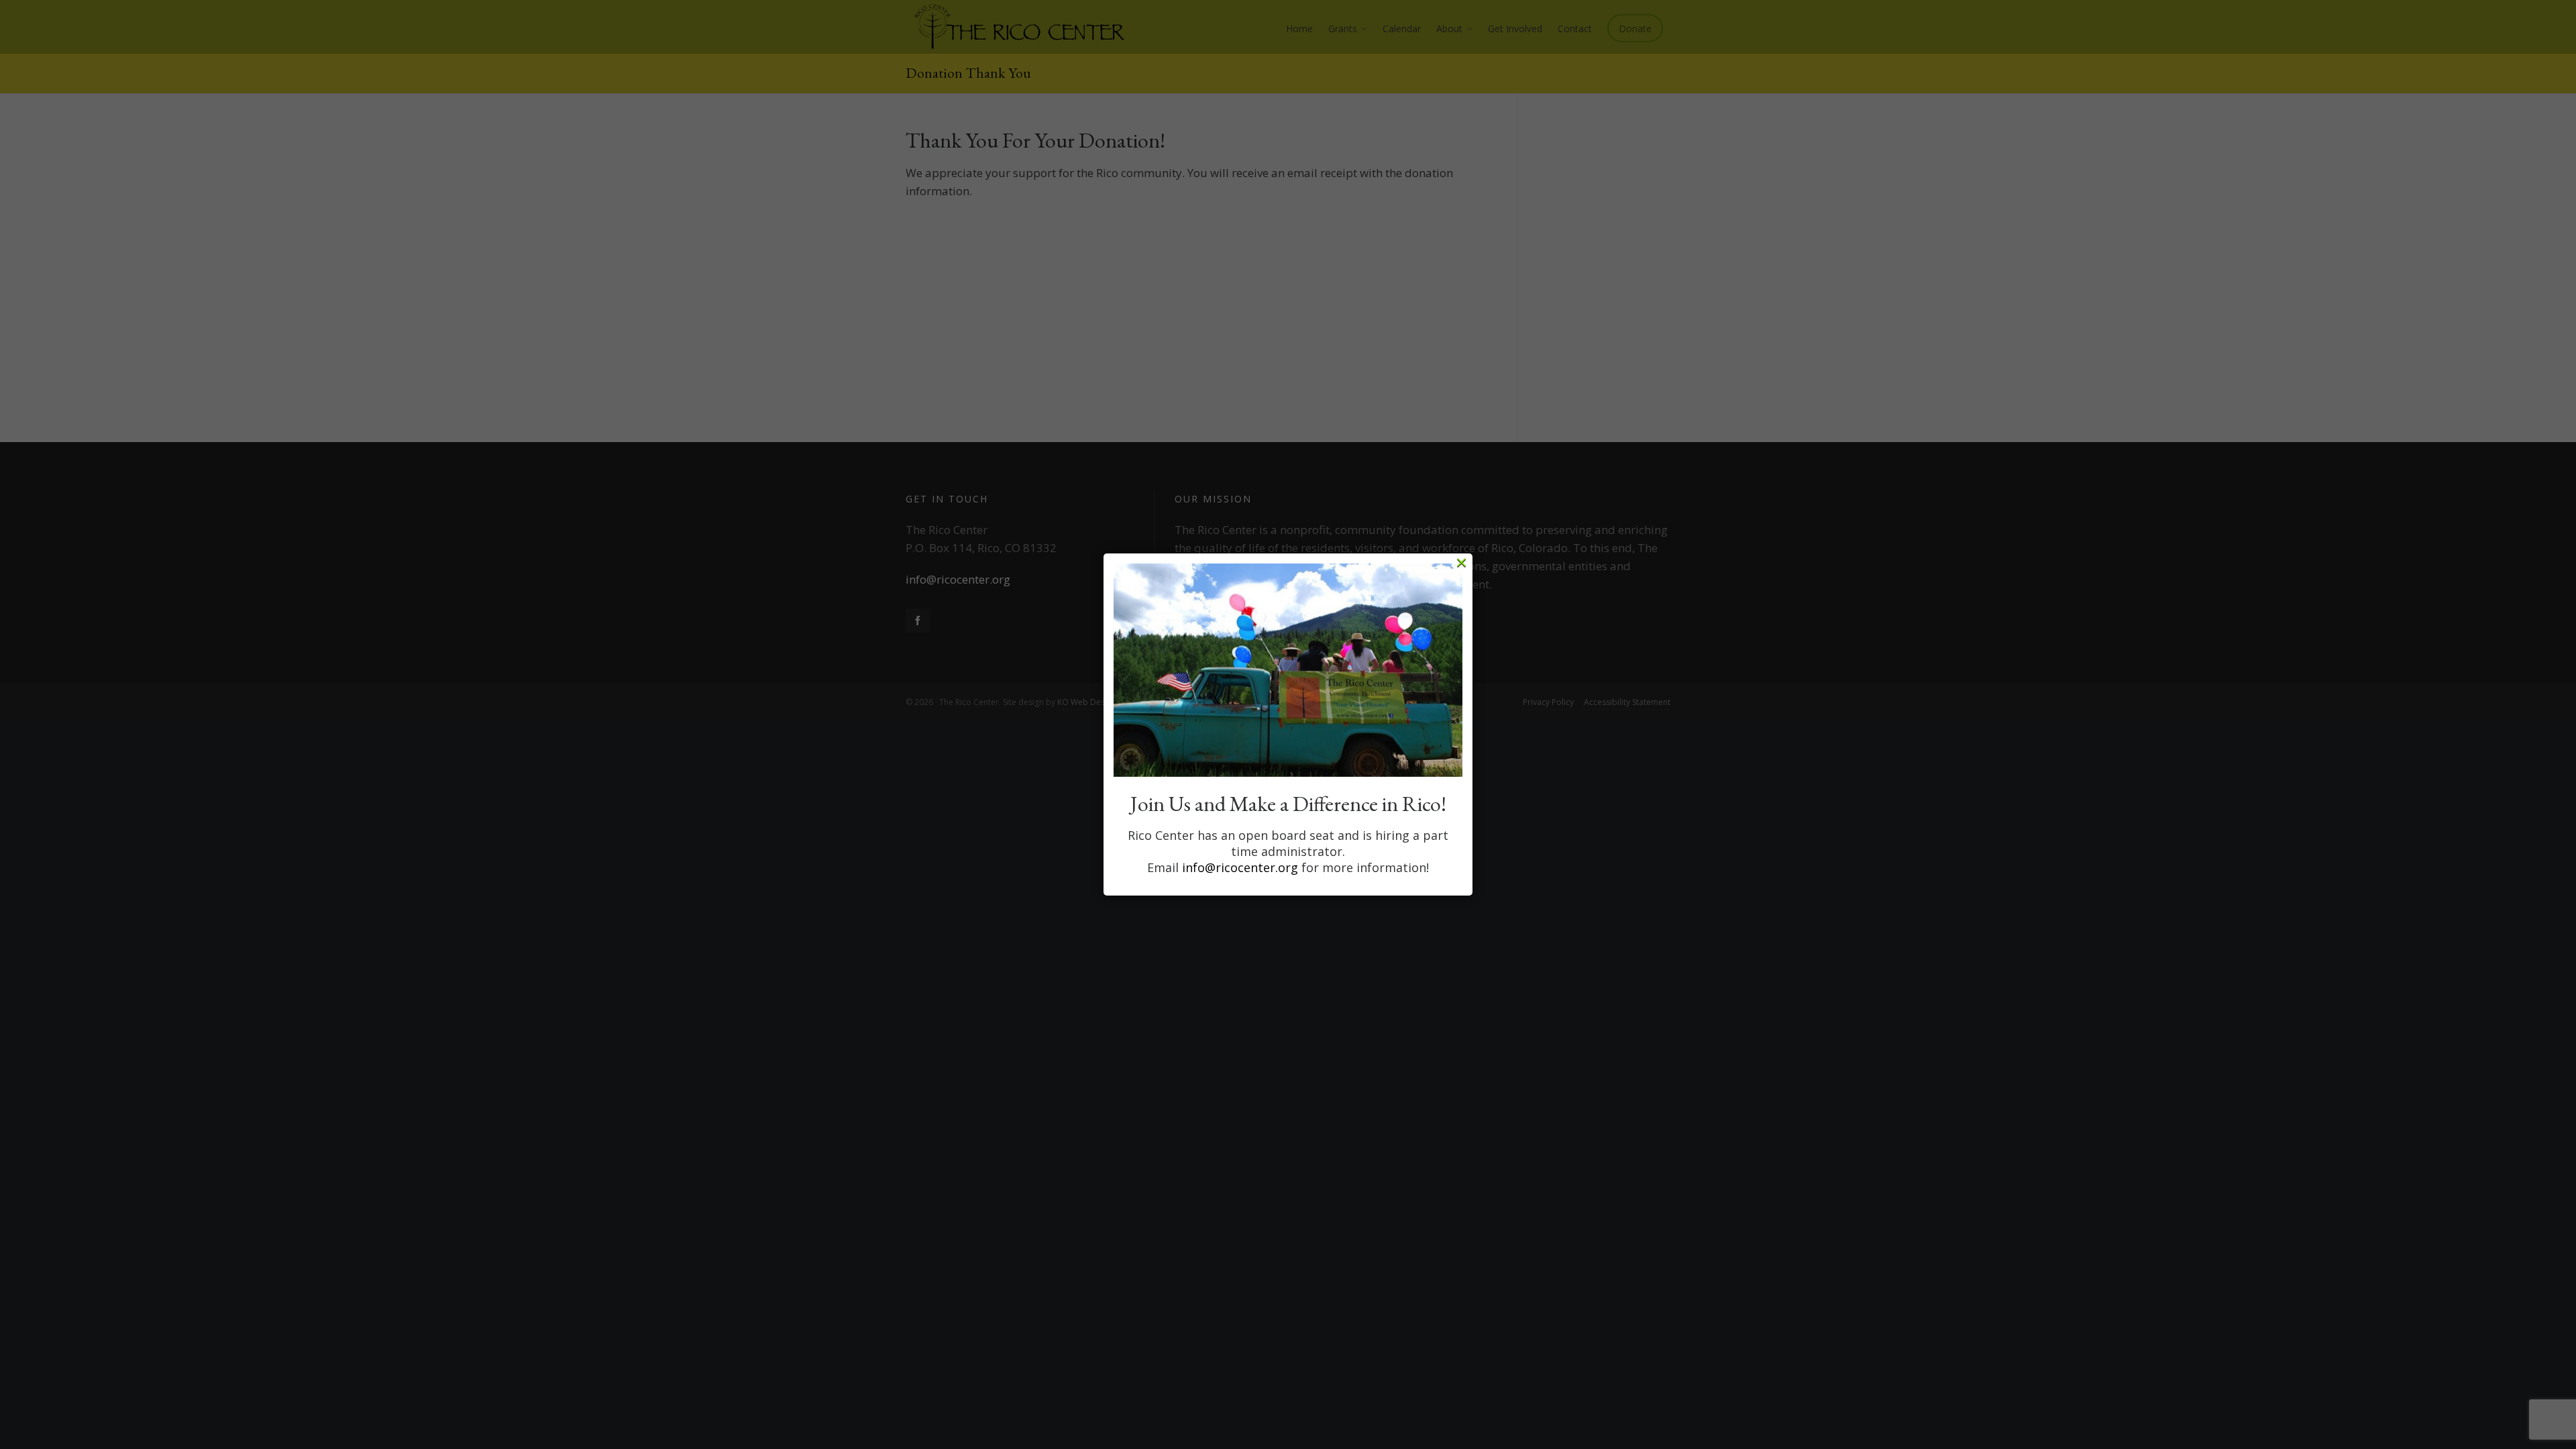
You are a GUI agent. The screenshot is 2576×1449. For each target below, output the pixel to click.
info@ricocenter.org (1240, 867)
